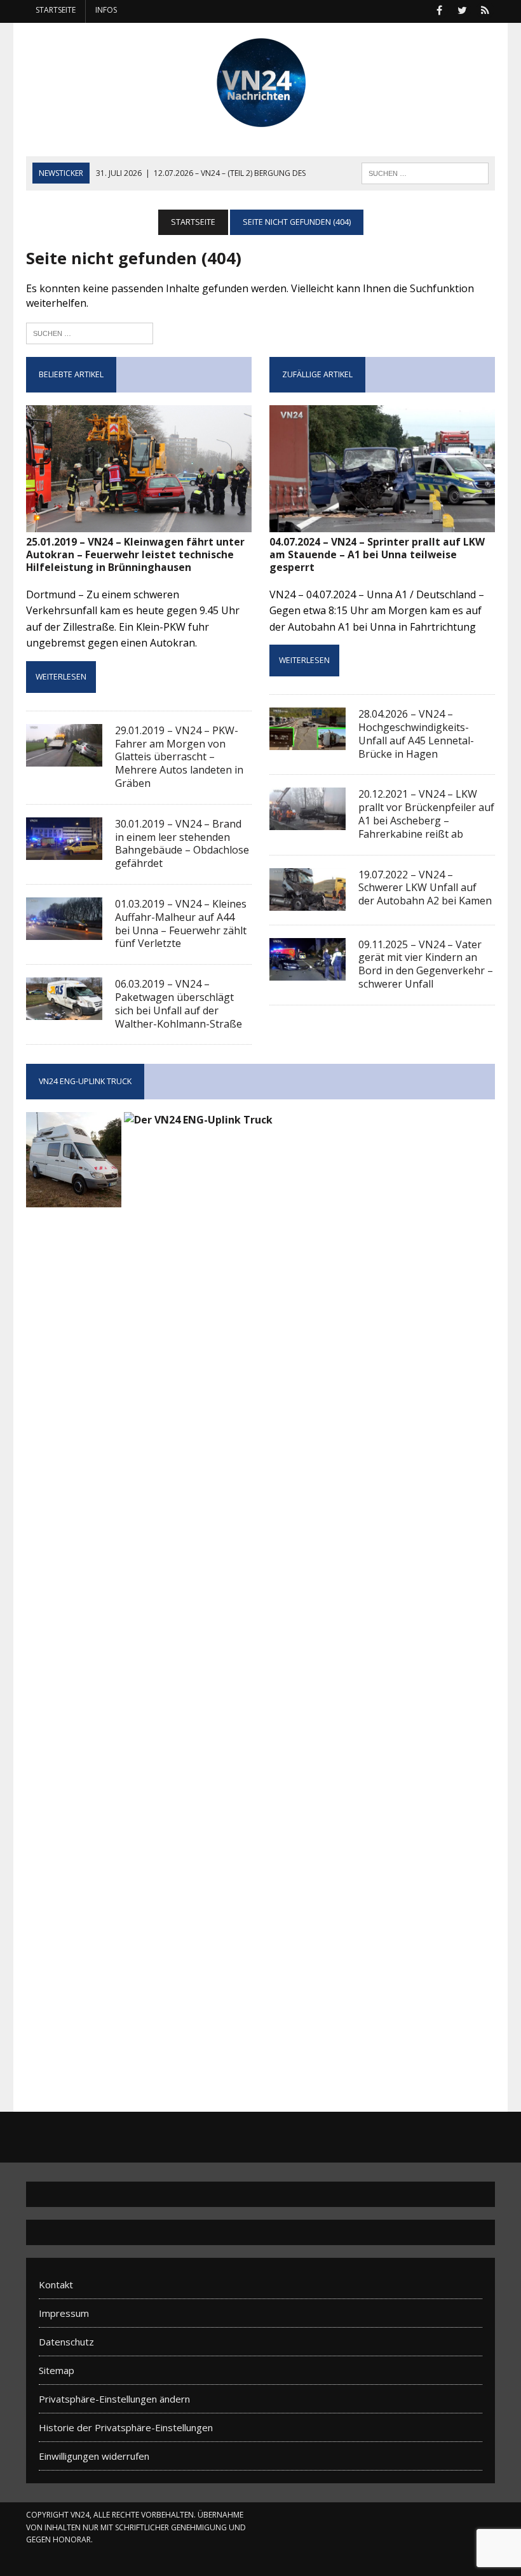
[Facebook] (439, 9)
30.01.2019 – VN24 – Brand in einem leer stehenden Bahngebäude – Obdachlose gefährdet (182, 843)
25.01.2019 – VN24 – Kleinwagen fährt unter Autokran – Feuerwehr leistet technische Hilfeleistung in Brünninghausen (135, 555)
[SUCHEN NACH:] (425, 172)
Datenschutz (66, 2342)
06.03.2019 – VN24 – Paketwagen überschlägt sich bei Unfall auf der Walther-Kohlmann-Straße (179, 1003)
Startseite (56, 10)
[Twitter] (462, 9)
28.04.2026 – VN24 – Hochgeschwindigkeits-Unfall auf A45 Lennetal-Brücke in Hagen (416, 734)
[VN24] (260, 83)
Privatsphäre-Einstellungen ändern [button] (114, 2399)
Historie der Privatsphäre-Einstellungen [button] (126, 2427)
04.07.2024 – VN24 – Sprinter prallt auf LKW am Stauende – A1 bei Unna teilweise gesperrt (377, 555)
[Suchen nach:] (90, 332)
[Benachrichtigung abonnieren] (485, 9)
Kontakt (56, 2284)
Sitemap (57, 2370)
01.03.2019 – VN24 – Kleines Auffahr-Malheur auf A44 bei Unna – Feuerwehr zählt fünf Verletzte (181, 923)
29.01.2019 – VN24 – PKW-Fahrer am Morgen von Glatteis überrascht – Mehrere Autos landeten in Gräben (179, 757)
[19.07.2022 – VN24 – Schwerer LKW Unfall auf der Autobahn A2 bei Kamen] (308, 902)
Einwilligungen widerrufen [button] (94, 2456)
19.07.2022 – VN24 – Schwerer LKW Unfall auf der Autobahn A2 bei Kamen (425, 888)
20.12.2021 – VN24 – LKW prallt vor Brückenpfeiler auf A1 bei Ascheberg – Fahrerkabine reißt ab (426, 814)
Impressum (64, 2313)
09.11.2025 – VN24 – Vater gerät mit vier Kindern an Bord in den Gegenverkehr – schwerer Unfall (426, 964)
